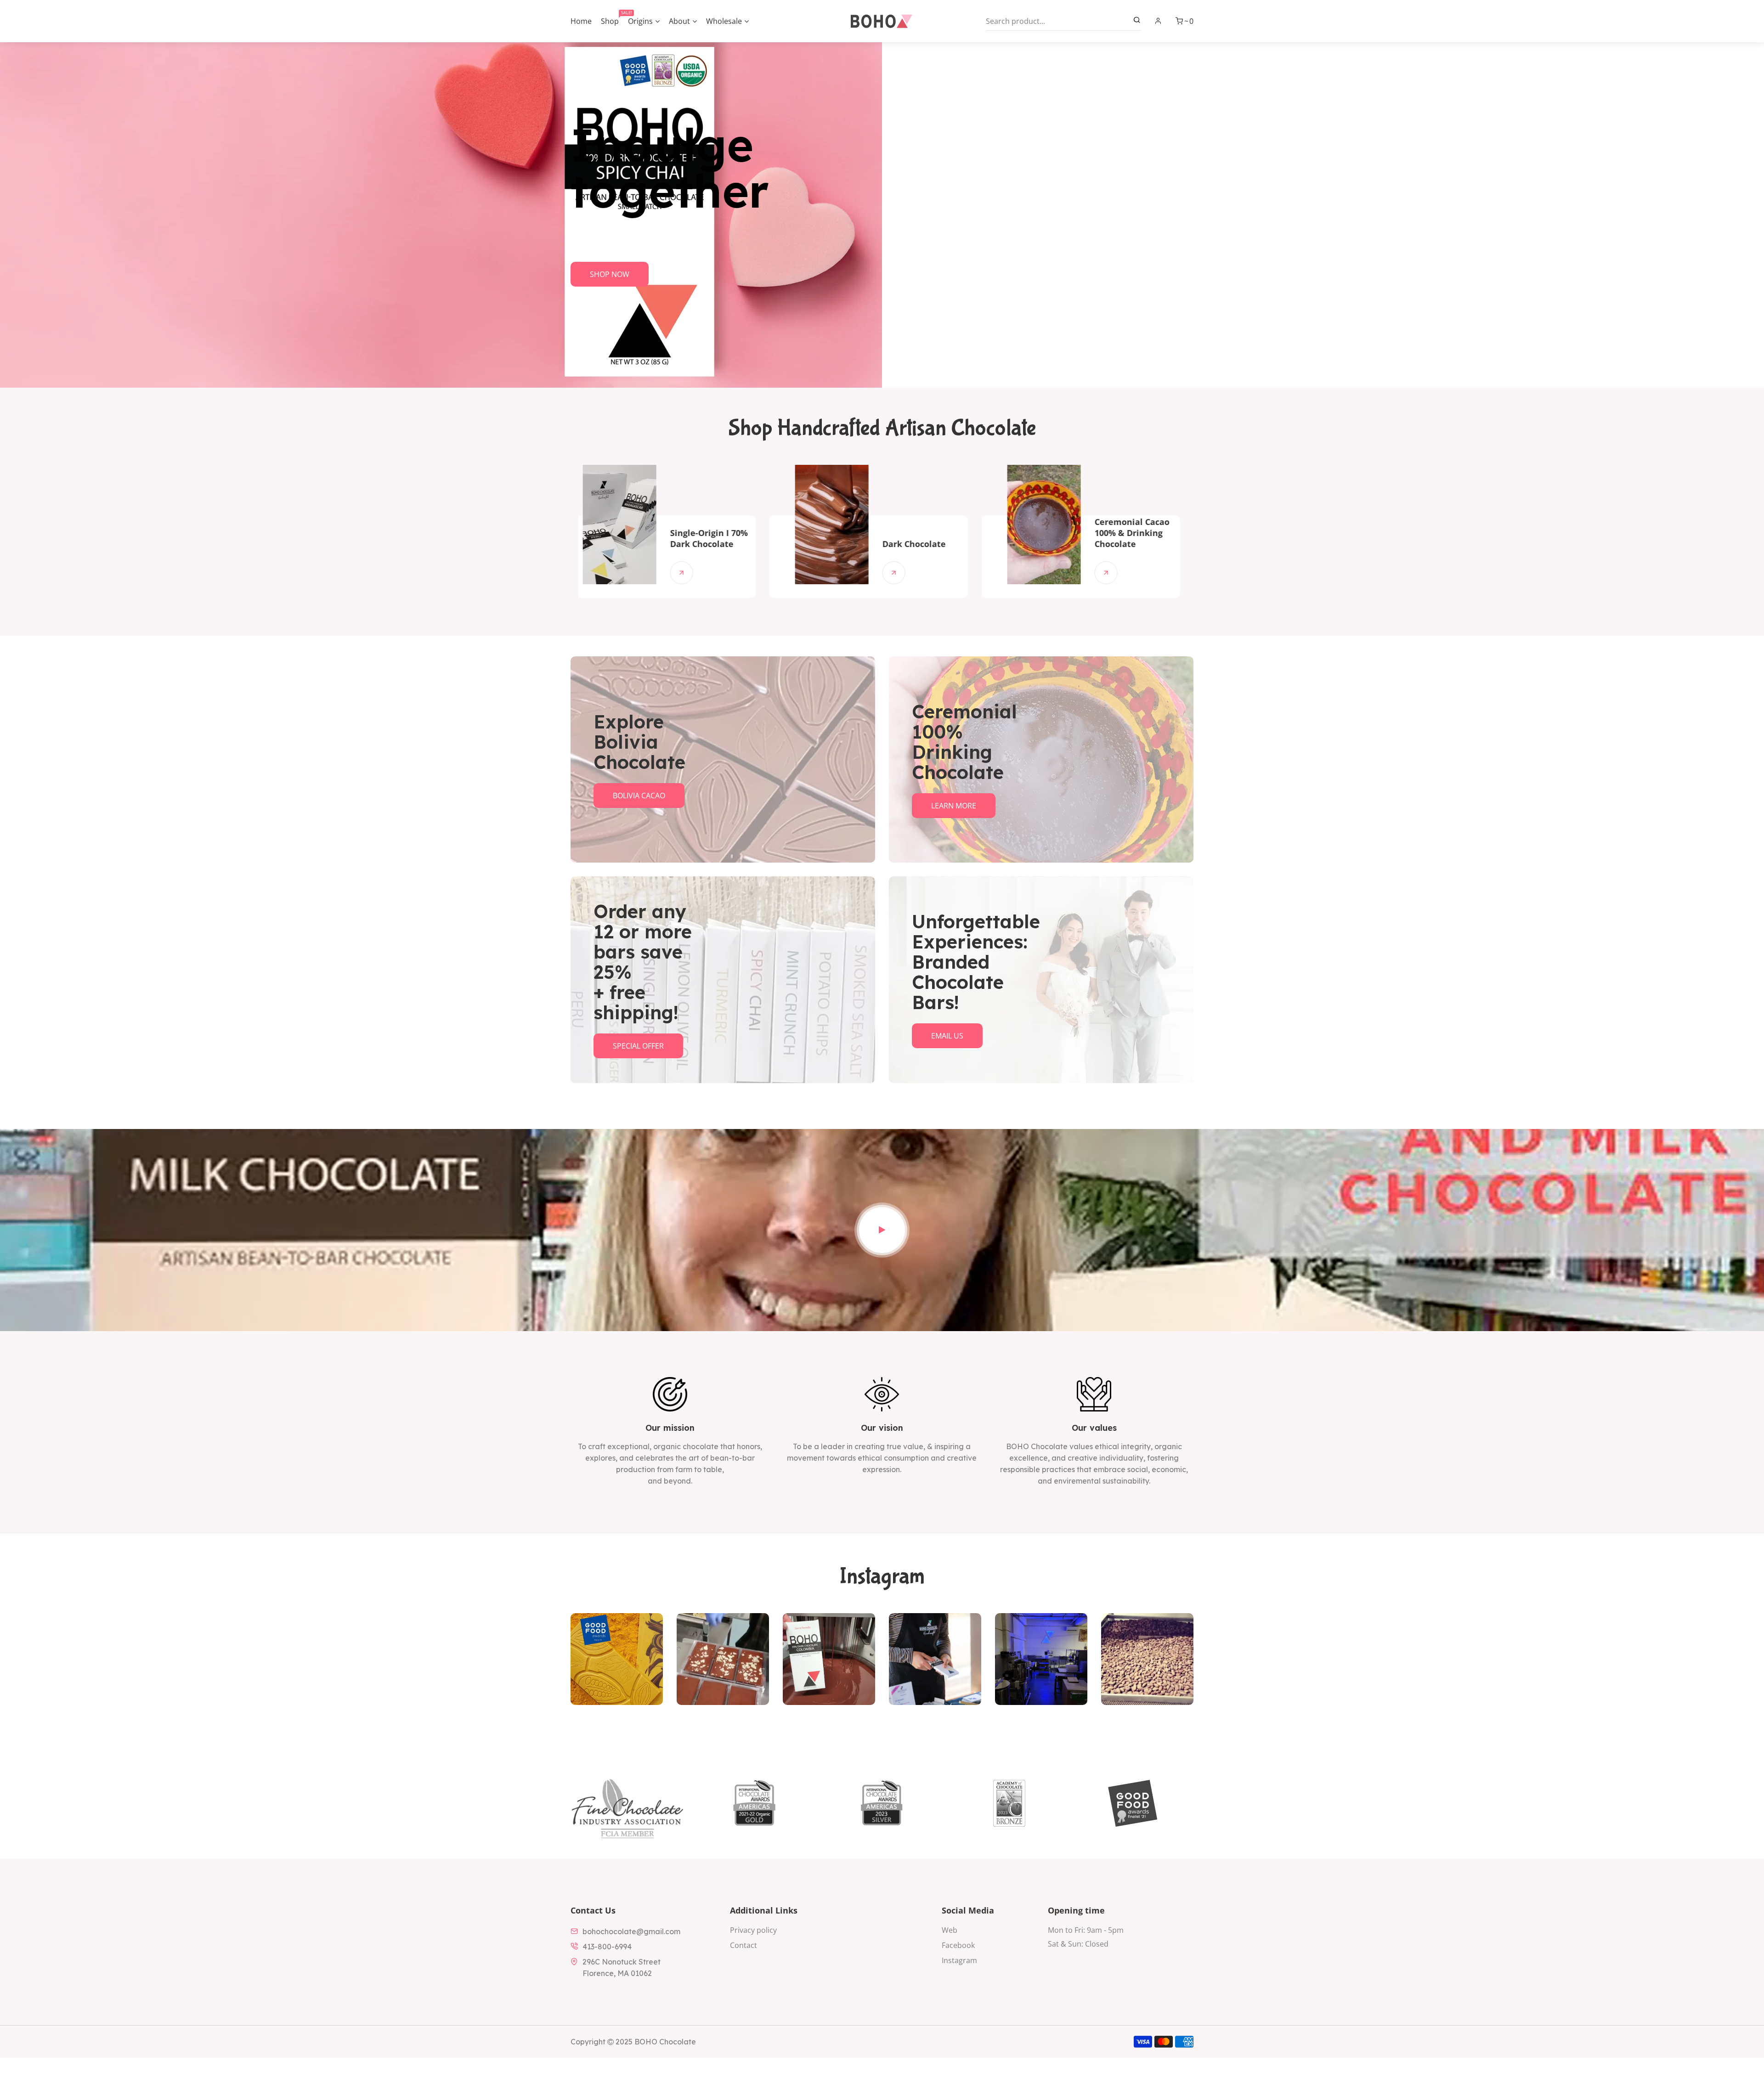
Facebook (958, 1945)
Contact (743, 1945)
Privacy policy (753, 1930)
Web (950, 1930)
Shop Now (610, 274)
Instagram (959, 1960)
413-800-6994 (607, 1947)
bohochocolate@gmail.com (631, 1931)
